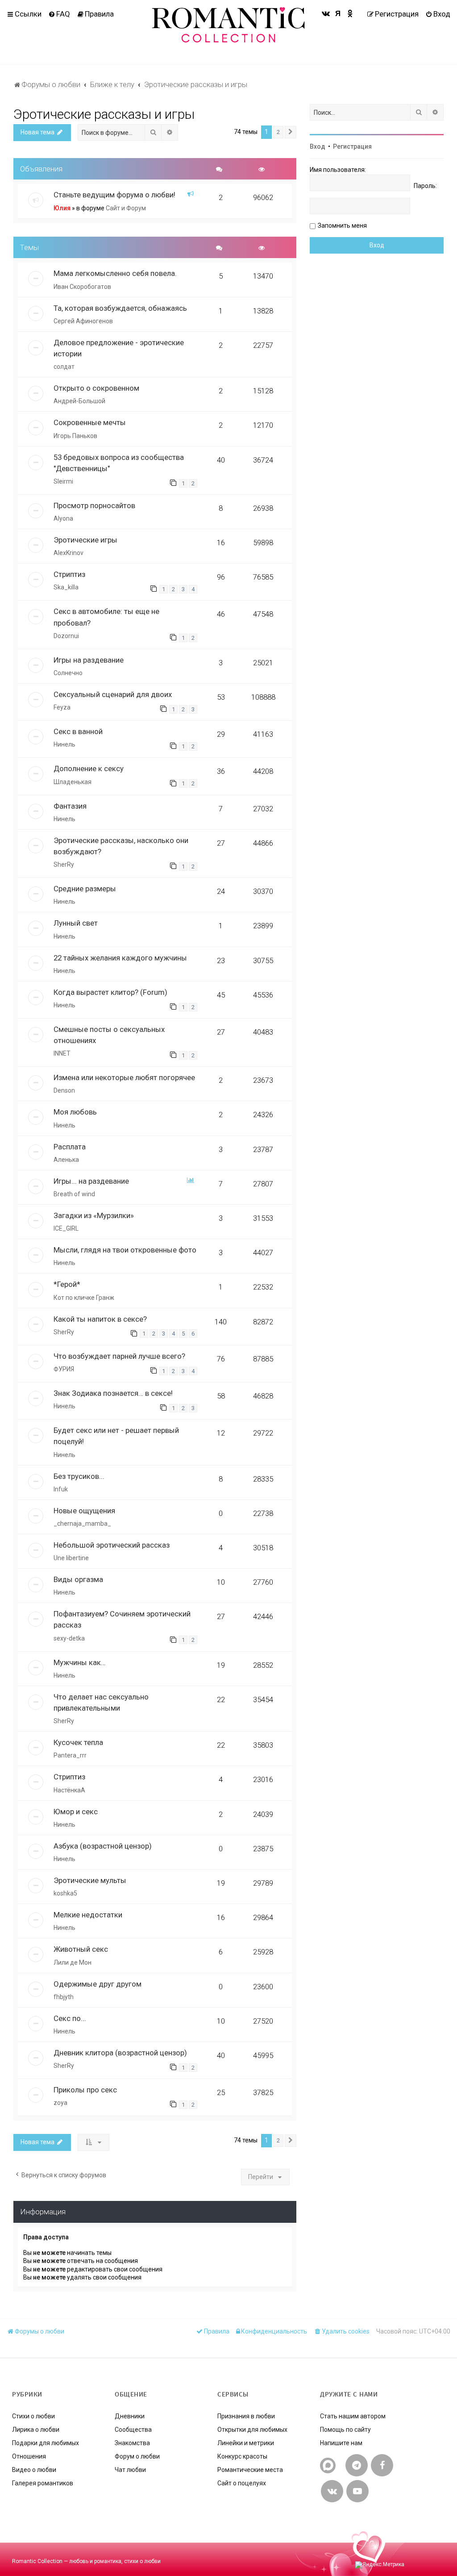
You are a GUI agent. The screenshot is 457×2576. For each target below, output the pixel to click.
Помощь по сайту (345, 2430)
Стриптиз (69, 574)
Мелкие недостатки (88, 1915)
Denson (64, 1090)
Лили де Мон (73, 1962)
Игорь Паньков (75, 436)
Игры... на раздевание (91, 1181)
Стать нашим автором (353, 2416)
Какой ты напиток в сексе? (100, 1319)
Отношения (29, 2456)
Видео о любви (34, 2470)
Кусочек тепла (78, 1742)
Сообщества (133, 2430)
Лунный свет (76, 923)
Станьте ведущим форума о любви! (114, 195)
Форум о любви (137, 2456)
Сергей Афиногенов (83, 321)
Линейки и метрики (246, 2443)
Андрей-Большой (79, 401)
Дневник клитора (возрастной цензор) (120, 2053)
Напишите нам (341, 2443)
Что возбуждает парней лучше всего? (119, 1356)
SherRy (64, 864)
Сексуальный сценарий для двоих (113, 694)
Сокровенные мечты (90, 422)
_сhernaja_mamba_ (82, 1524)
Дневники (130, 2416)
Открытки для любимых (252, 2430)
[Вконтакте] (326, 13)
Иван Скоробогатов (82, 287)
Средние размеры (85, 889)
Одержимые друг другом (98, 1984)
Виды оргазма (78, 1579)
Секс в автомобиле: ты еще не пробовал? (106, 617)
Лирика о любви (36, 2430)
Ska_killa (66, 587)
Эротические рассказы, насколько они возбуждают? (121, 846)
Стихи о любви (33, 2416)
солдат (64, 367)
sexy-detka (69, 1638)
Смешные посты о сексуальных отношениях (109, 1035)
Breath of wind (74, 1194)
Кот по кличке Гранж (84, 1298)
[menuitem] (59, 14)
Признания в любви (246, 2416)
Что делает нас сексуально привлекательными (101, 1702)
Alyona (63, 518)
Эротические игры (85, 540)
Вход (318, 146)
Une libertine (71, 1558)
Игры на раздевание (89, 660)
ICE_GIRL (66, 1228)
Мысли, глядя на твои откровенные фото (125, 1250)
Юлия (62, 208)
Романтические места (250, 2470)
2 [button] (278, 132)
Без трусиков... (79, 1476)
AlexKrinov (69, 553)
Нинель (64, 744)
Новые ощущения (84, 1511)
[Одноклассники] (350, 13)
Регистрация (352, 146)
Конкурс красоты (242, 2456)
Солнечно (68, 673)
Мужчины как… (80, 1662)
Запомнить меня (342, 225)
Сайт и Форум (126, 208)
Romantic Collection (37, 2561)
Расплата (70, 1147)
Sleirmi (63, 481)
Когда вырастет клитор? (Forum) (110, 992)
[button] (291, 132)
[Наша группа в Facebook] (382, 2465)
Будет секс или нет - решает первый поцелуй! (116, 1436)
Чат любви (130, 2470)
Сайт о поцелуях (242, 2483)
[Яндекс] (338, 13)
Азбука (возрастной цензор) (103, 1846)
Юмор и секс (76, 1812)
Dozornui (66, 636)
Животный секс (81, 1949)
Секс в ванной (78, 731)
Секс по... (70, 2018)
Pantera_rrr (70, 1755)
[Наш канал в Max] (328, 2465)
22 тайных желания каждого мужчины (120, 958)
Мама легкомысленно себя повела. (115, 273)
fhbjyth (64, 1997)
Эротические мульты (90, 1880)
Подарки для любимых (46, 2443)
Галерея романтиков (43, 2483)
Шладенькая (73, 782)
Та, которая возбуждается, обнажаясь (120, 308)
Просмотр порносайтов (94, 505)
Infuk (61, 1489)
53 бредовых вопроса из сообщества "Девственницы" (119, 463)
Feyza (62, 707)
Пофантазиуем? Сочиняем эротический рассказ (122, 1619)
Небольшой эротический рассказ (112, 1545)
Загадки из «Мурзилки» (94, 1215)
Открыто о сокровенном (96, 388)
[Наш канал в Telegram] (357, 2465)
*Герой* (67, 1284)
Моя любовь (75, 1112)
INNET (62, 1053)
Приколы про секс (85, 2090)
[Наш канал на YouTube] (357, 2491)
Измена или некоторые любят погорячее (124, 1077)
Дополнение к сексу (89, 768)
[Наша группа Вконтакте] (332, 2491)
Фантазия (70, 806)
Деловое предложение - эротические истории (119, 348)
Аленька (66, 1160)
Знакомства (132, 2443)
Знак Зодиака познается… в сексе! (113, 1393)
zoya (60, 2103)
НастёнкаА (69, 1790)
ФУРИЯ (64, 1369)
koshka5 (65, 1893)
